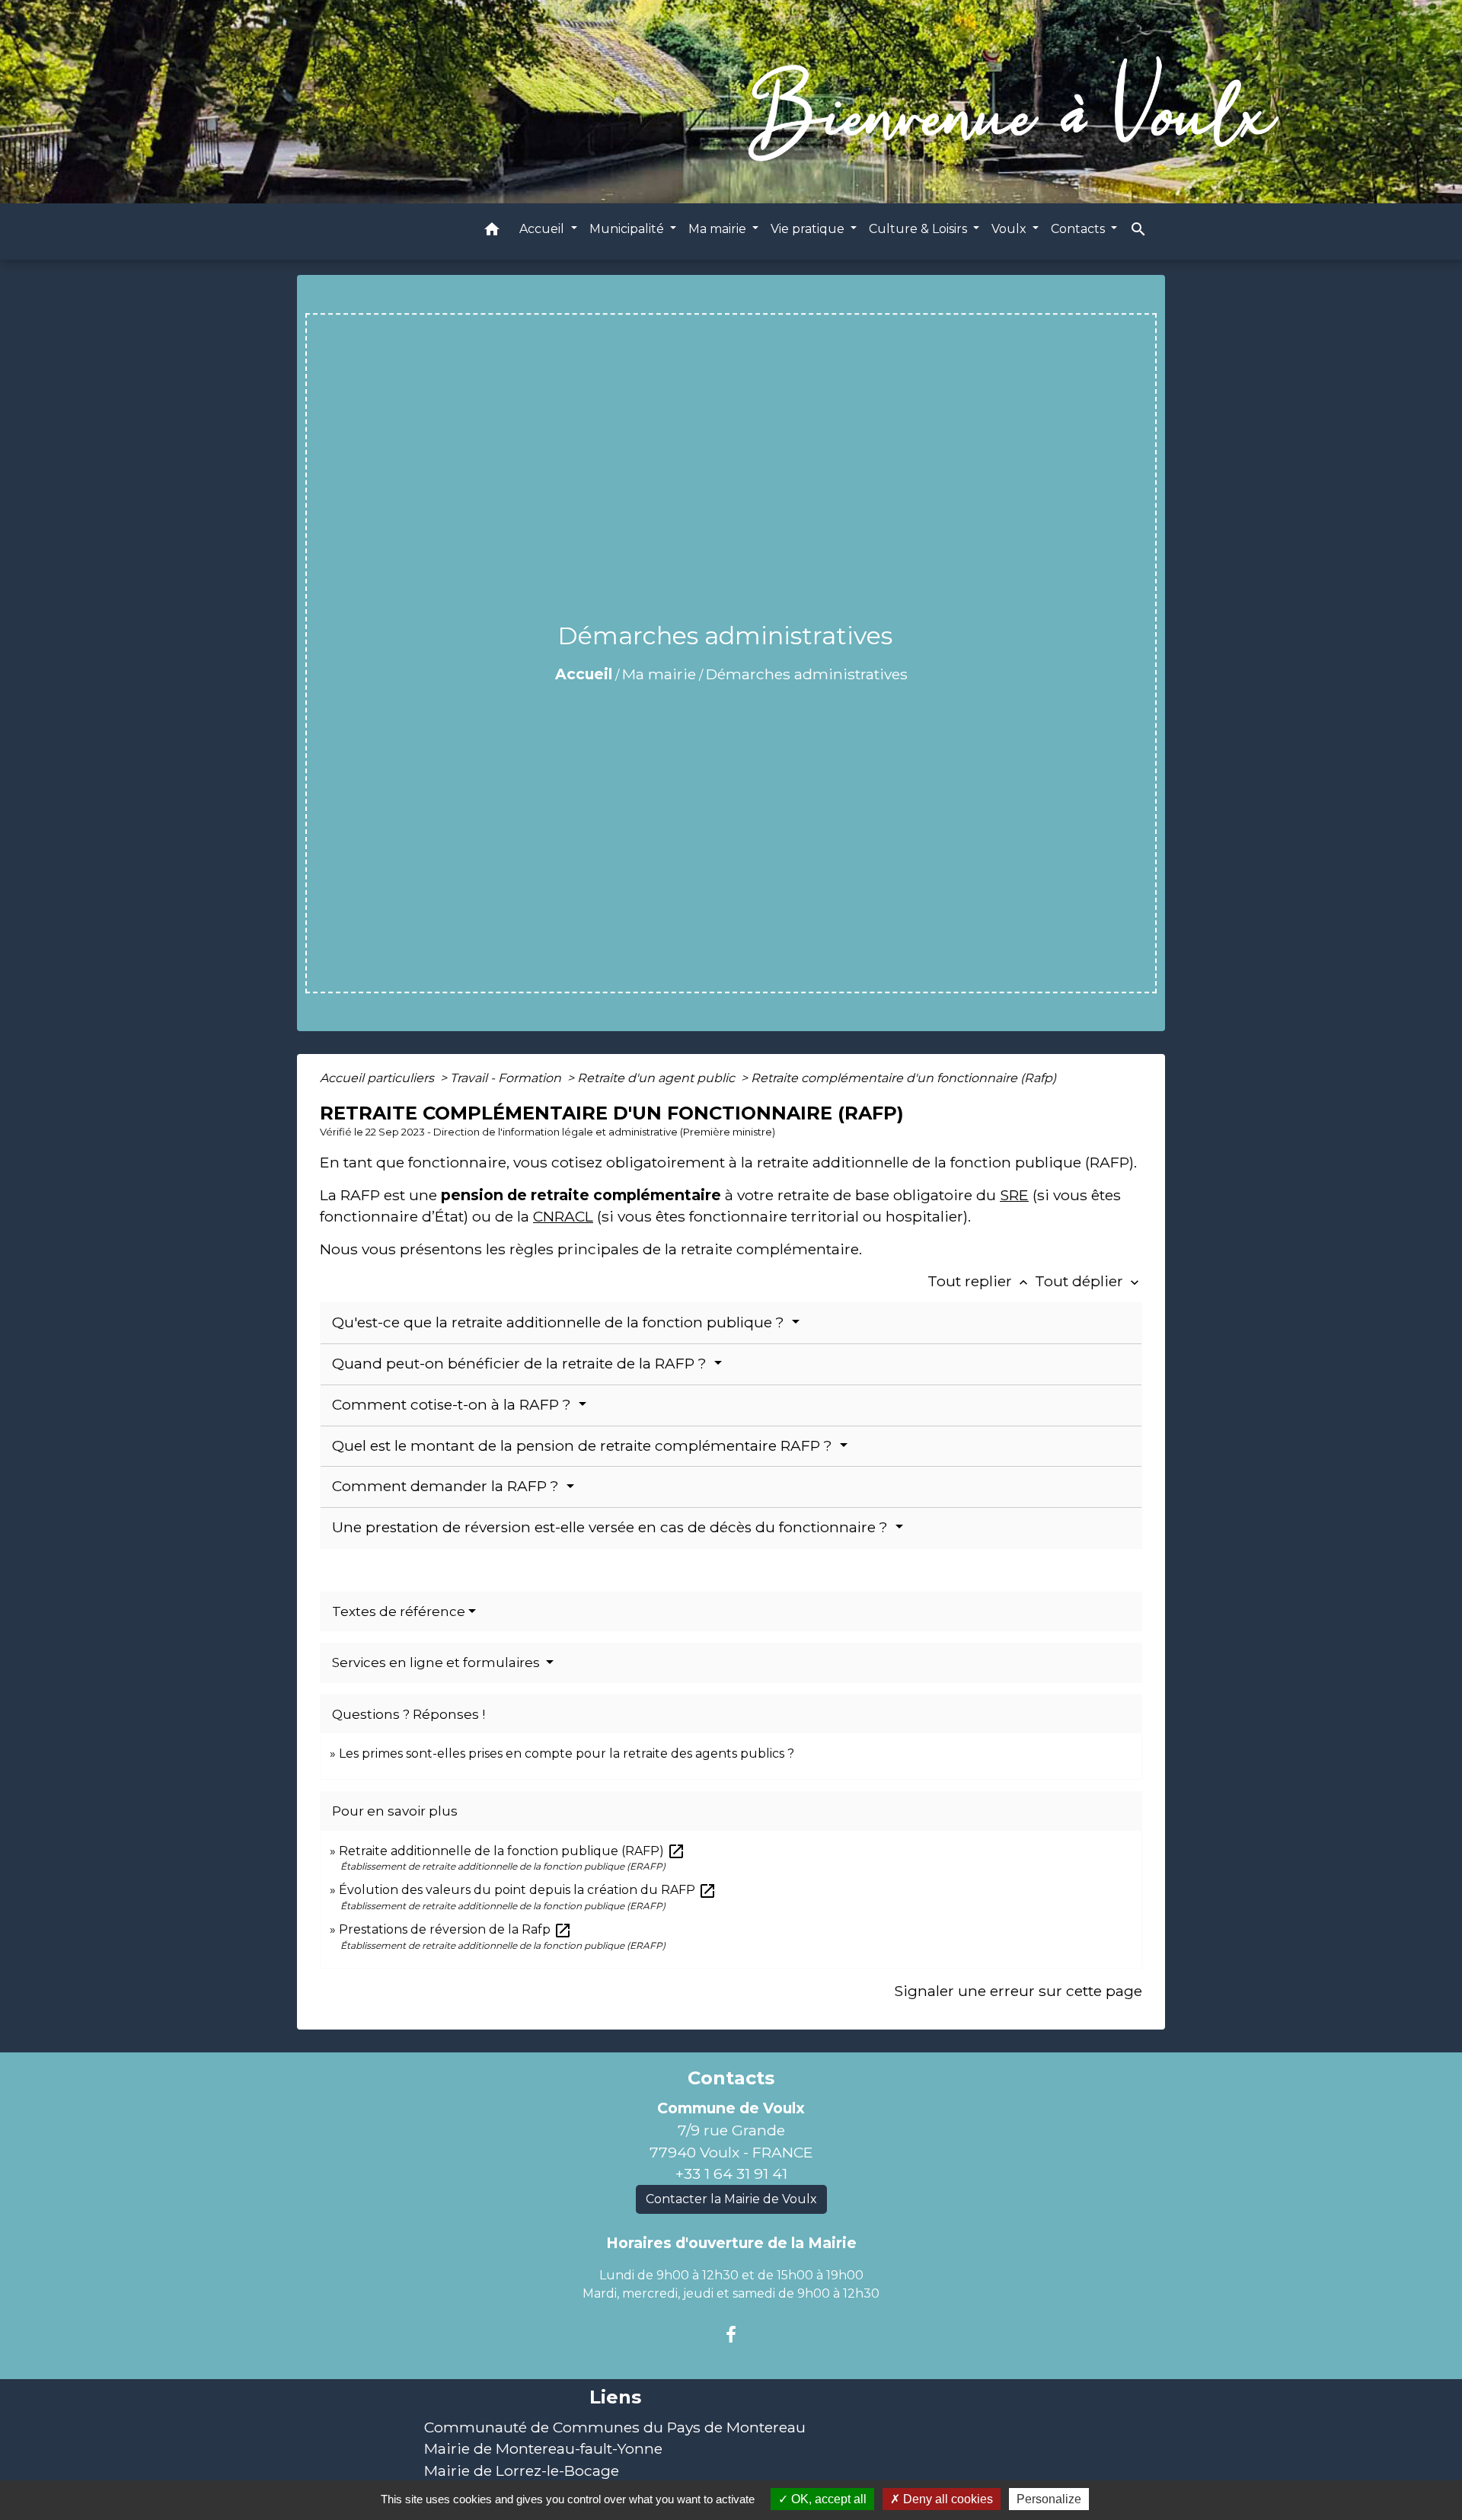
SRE (1014, 1195)
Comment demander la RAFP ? (447, 1486)
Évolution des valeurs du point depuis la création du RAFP (528, 1890)
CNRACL (563, 1216)
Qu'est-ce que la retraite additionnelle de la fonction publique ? (560, 1322)
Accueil (584, 674)
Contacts (731, 2078)
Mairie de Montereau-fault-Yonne (543, 2448)
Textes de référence (399, 1611)
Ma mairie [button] (719, 229)
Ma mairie (659, 674)
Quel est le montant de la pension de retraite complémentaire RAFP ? (584, 1446)
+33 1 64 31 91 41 (731, 2173)
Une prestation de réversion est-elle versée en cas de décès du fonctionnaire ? (612, 1527)
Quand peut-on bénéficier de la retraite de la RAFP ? (521, 1364)
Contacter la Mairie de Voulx (731, 2199)
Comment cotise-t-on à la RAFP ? (453, 1405)
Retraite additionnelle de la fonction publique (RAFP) (512, 1851)
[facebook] (731, 2335)
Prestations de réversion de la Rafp (455, 1929)
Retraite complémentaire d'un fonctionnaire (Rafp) (903, 1078)
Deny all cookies (946, 2499)
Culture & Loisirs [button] (919, 229)
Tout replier (979, 1281)
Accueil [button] (543, 229)
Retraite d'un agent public (658, 1078)
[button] (492, 232)
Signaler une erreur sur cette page (1018, 1991)
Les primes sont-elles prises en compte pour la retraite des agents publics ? (567, 1753)
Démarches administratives (807, 674)
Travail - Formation (507, 1078)
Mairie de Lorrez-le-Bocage (522, 2470)
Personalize (1049, 2499)
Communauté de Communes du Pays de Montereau (615, 2427)
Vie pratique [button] (809, 229)
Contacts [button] (1079, 229)
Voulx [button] (1010, 229)
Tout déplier (1089, 1281)
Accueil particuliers (378, 1078)
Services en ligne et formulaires (437, 1662)
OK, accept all (827, 2499)
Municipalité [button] (628, 229)
